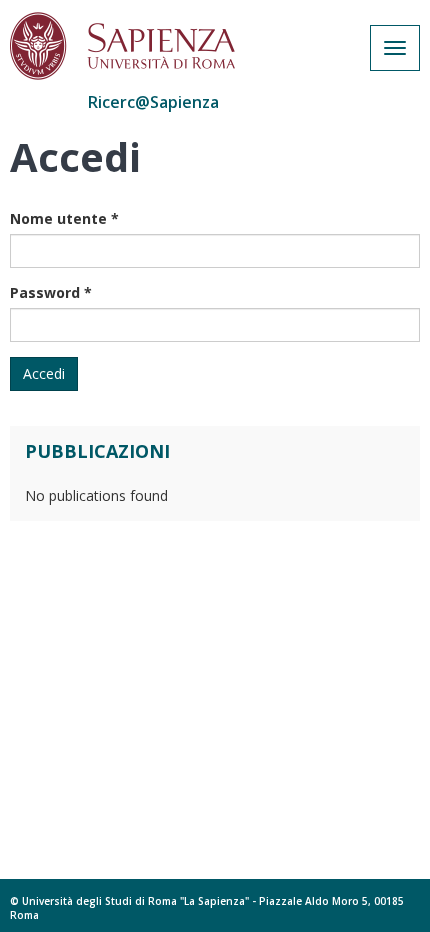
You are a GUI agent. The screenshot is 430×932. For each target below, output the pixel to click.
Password (51, 292)
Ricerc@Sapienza (153, 102)
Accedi (44, 373)
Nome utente (64, 218)
